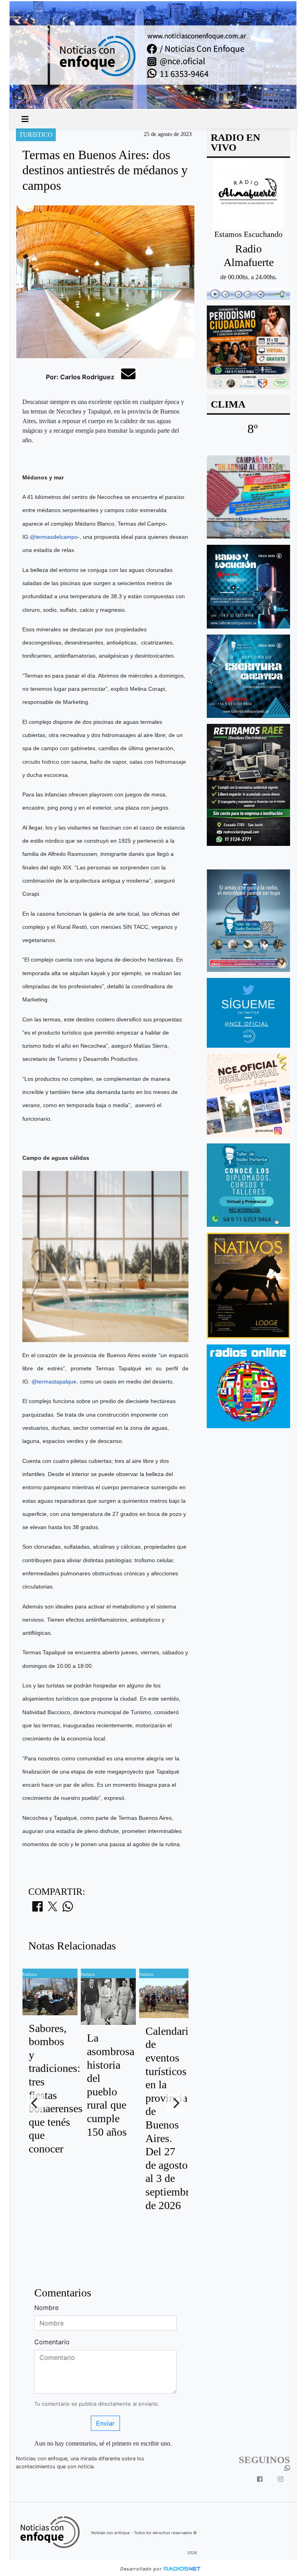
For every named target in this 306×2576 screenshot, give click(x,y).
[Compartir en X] (53, 1909)
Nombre (46, 2308)
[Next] (176, 2103)
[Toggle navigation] (25, 119)
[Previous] (35, 2103)
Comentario (52, 2342)
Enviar (105, 2423)
